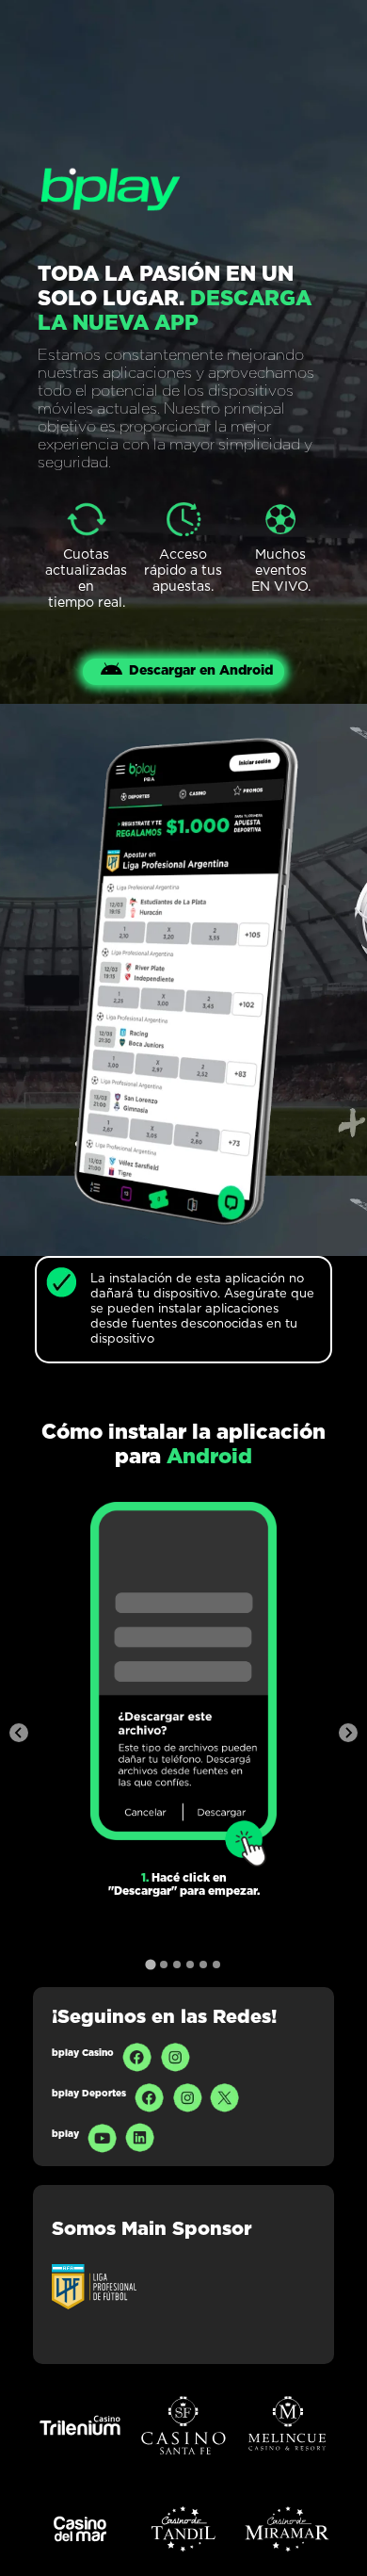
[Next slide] (348, 1733)
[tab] (150, 1964)
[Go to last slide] (19, 1733)
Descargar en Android (201, 671)
